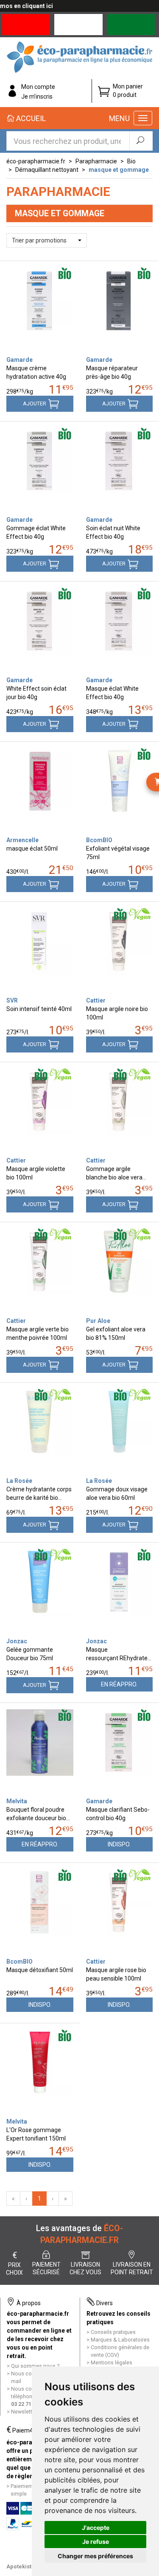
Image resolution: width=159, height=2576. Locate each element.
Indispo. (119, 1844)
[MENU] (143, 118)
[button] (47, 240)
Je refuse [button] (96, 2542)
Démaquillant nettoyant (47, 170)
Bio (131, 161)
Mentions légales (112, 2362)
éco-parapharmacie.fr (36, 161)
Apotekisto (21, 2566)
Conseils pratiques (113, 2332)
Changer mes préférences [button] (95, 2556)
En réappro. (119, 1684)
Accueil (30, 118)
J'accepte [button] (96, 2528)
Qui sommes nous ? (35, 2366)
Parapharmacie (96, 161)
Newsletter (24, 2412)
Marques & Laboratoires (120, 2340)
